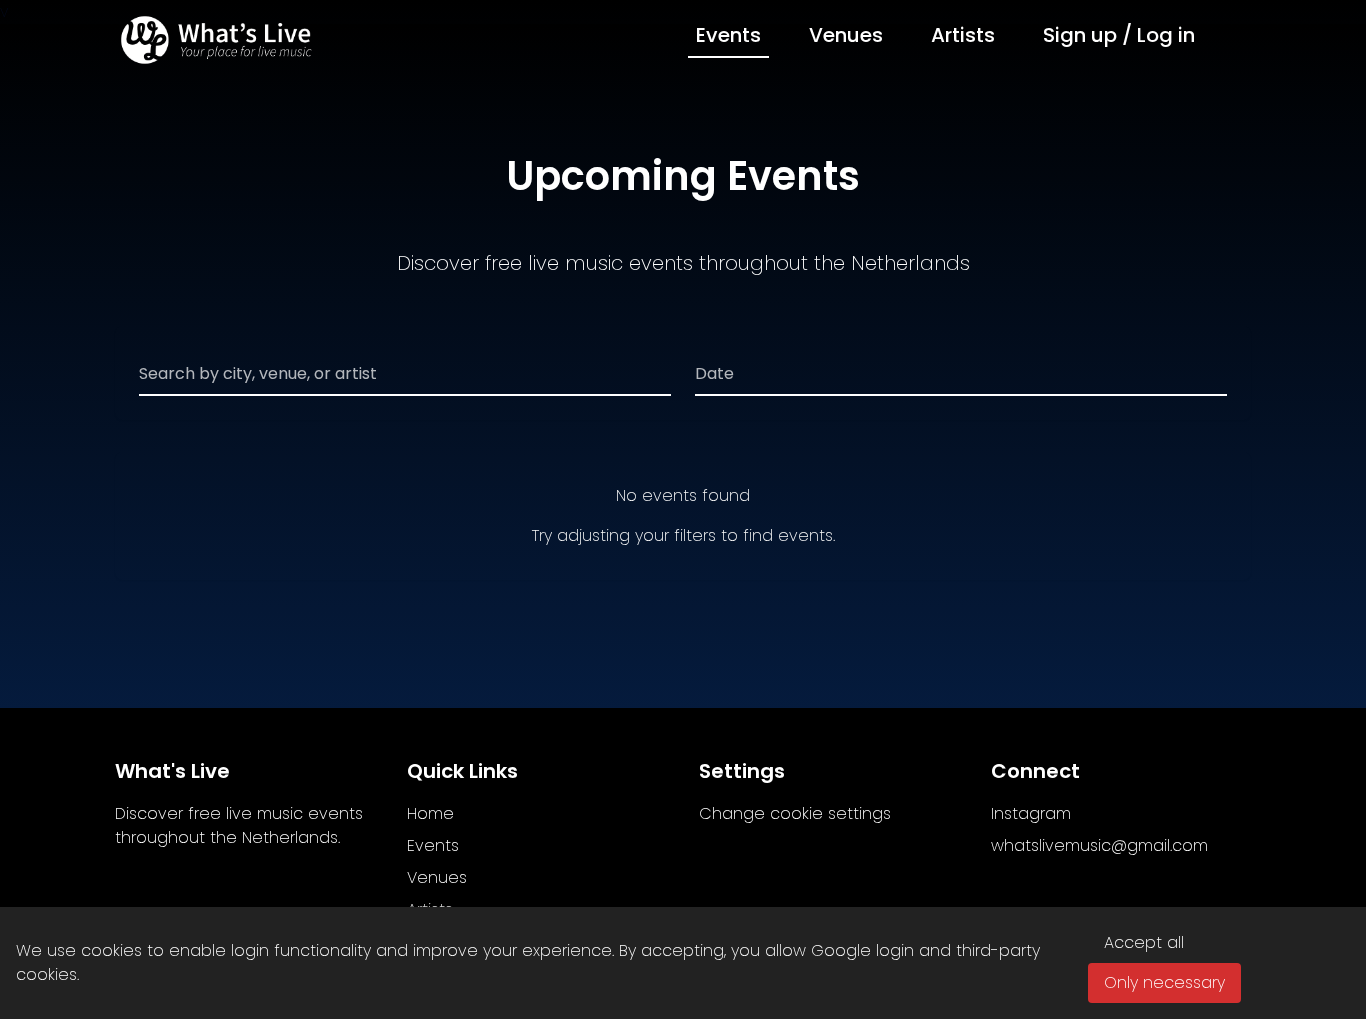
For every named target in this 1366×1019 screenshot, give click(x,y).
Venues (846, 35)
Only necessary (1164, 982)
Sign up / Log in (1119, 35)
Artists (963, 35)
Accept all (1144, 942)
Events (728, 35)
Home (430, 813)
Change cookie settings (795, 813)
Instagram (1031, 813)
